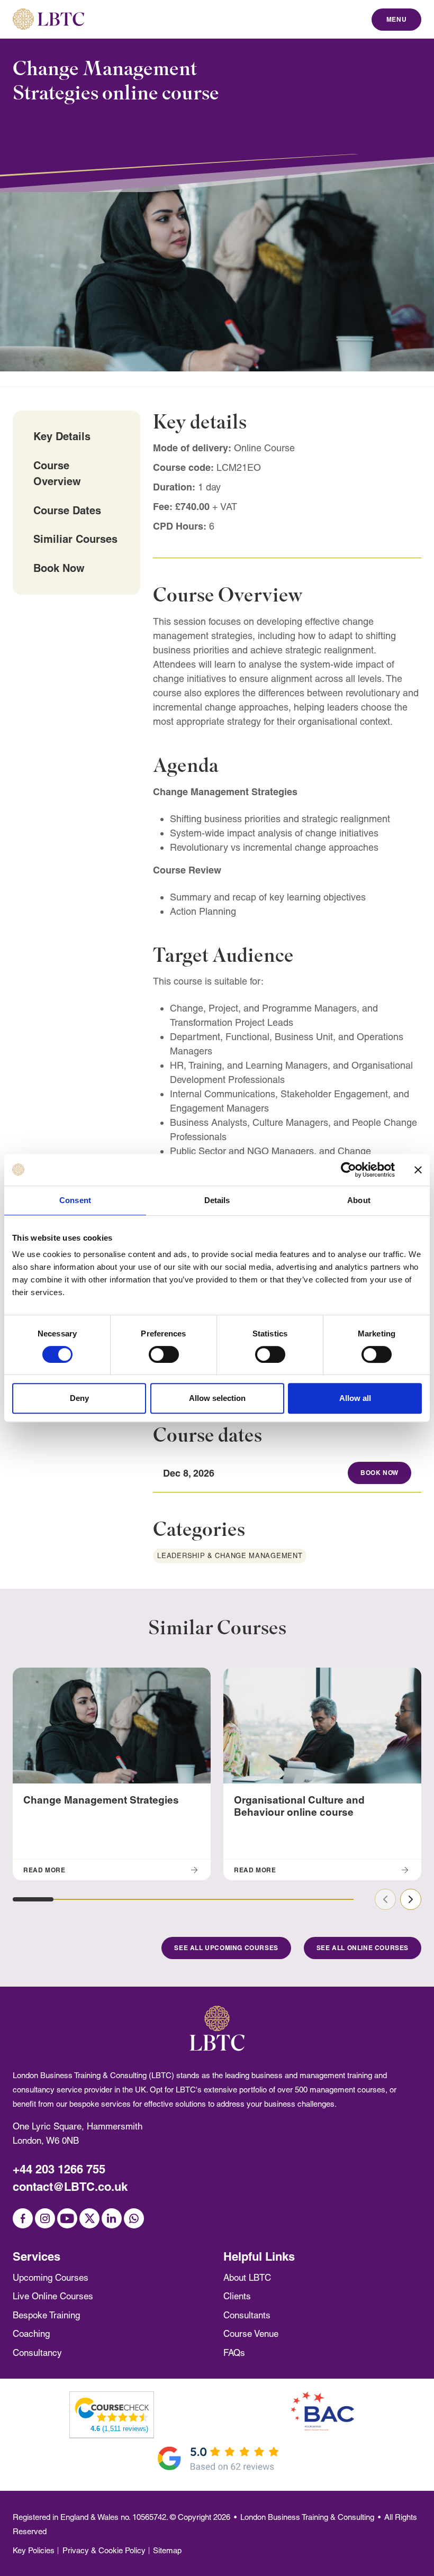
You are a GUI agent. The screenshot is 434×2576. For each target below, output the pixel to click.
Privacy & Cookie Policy (104, 2550)
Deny (79, 1398)
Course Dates (67, 510)
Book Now (59, 568)
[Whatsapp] (134, 2218)
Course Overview (57, 473)
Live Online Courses (53, 2296)
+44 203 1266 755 (59, 2169)
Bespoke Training (46, 2315)
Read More (44, 1870)
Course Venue (251, 2334)
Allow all (355, 1398)
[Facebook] (23, 2218)
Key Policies (34, 2550)
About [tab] (359, 1200)
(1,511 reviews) (119, 2429)
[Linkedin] (112, 2218)
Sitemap (167, 2550)
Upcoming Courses (51, 2278)
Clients (237, 2296)
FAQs (234, 2353)
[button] (33, 1899)
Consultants (247, 2315)
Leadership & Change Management (230, 1556)
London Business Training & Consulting (307, 2517)
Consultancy (37, 2353)
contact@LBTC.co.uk (70, 2187)
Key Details (62, 436)
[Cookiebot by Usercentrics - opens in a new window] (349, 1170)
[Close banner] (418, 1170)
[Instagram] (45, 2218)
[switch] (164, 1354)
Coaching (31, 2334)
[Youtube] (67, 2218)
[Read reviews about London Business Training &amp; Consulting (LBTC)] (112, 2409)
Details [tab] (217, 1200)
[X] (89, 2218)
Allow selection (217, 1398)
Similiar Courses (75, 539)
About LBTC (247, 2278)
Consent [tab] (75, 1200)
